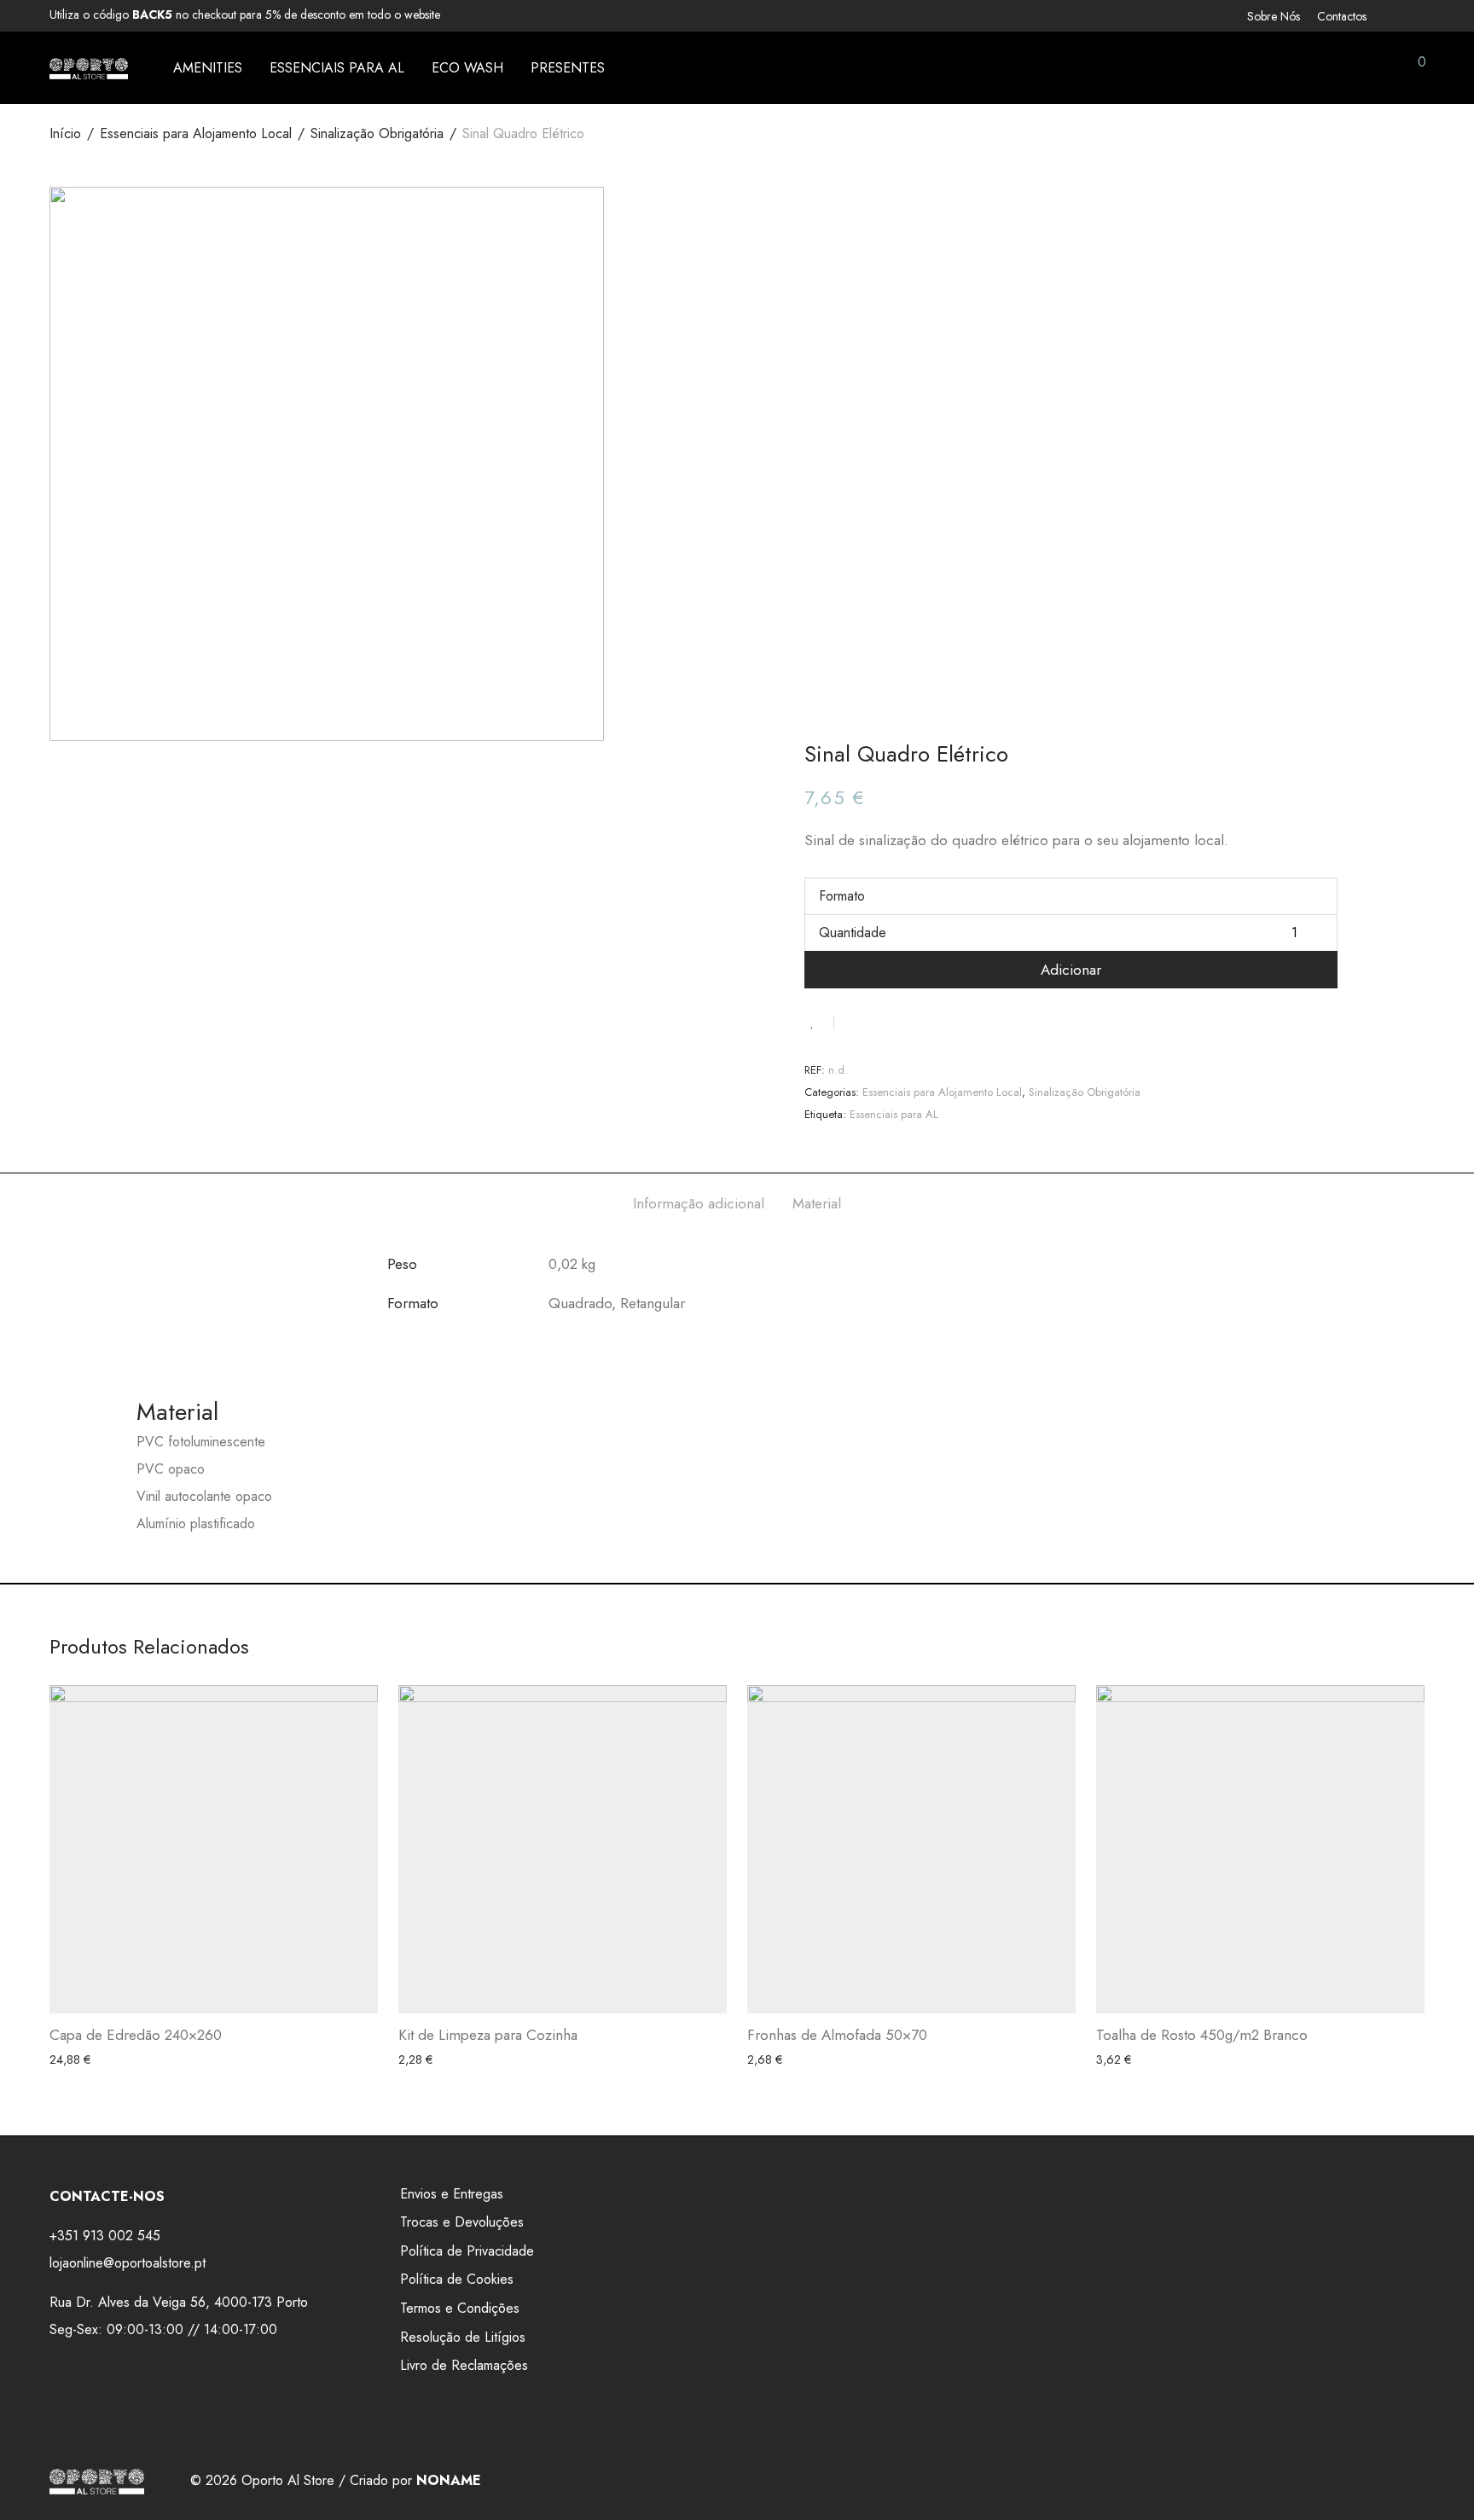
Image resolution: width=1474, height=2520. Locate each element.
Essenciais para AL (894, 1114)
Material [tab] (817, 1203)
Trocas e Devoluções (462, 2222)
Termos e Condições (460, 2308)
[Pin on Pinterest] (902, 1021)
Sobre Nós (1274, 16)
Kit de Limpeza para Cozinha (488, 2035)
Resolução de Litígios (463, 2337)
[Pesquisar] (1296, 68)
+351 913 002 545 (105, 2236)
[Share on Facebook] (853, 1021)
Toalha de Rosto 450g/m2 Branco (1202, 2035)
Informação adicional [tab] (699, 1203)
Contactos (1342, 16)
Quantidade (853, 933)
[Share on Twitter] (878, 1021)
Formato (842, 896)
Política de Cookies (457, 2279)
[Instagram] (1419, 14)
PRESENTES (568, 68)
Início (65, 133)
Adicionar (1071, 970)
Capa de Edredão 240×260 (136, 2035)
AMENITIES (208, 68)
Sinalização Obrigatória (377, 133)
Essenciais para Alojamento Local (196, 133)
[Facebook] (1397, 14)
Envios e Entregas (452, 2194)
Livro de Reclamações (464, 2365)
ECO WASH (467, 68)
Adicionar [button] (69, 2060)
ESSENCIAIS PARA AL (337, 68)
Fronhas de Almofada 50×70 (837, 2035)
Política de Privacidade (467, 2251)
